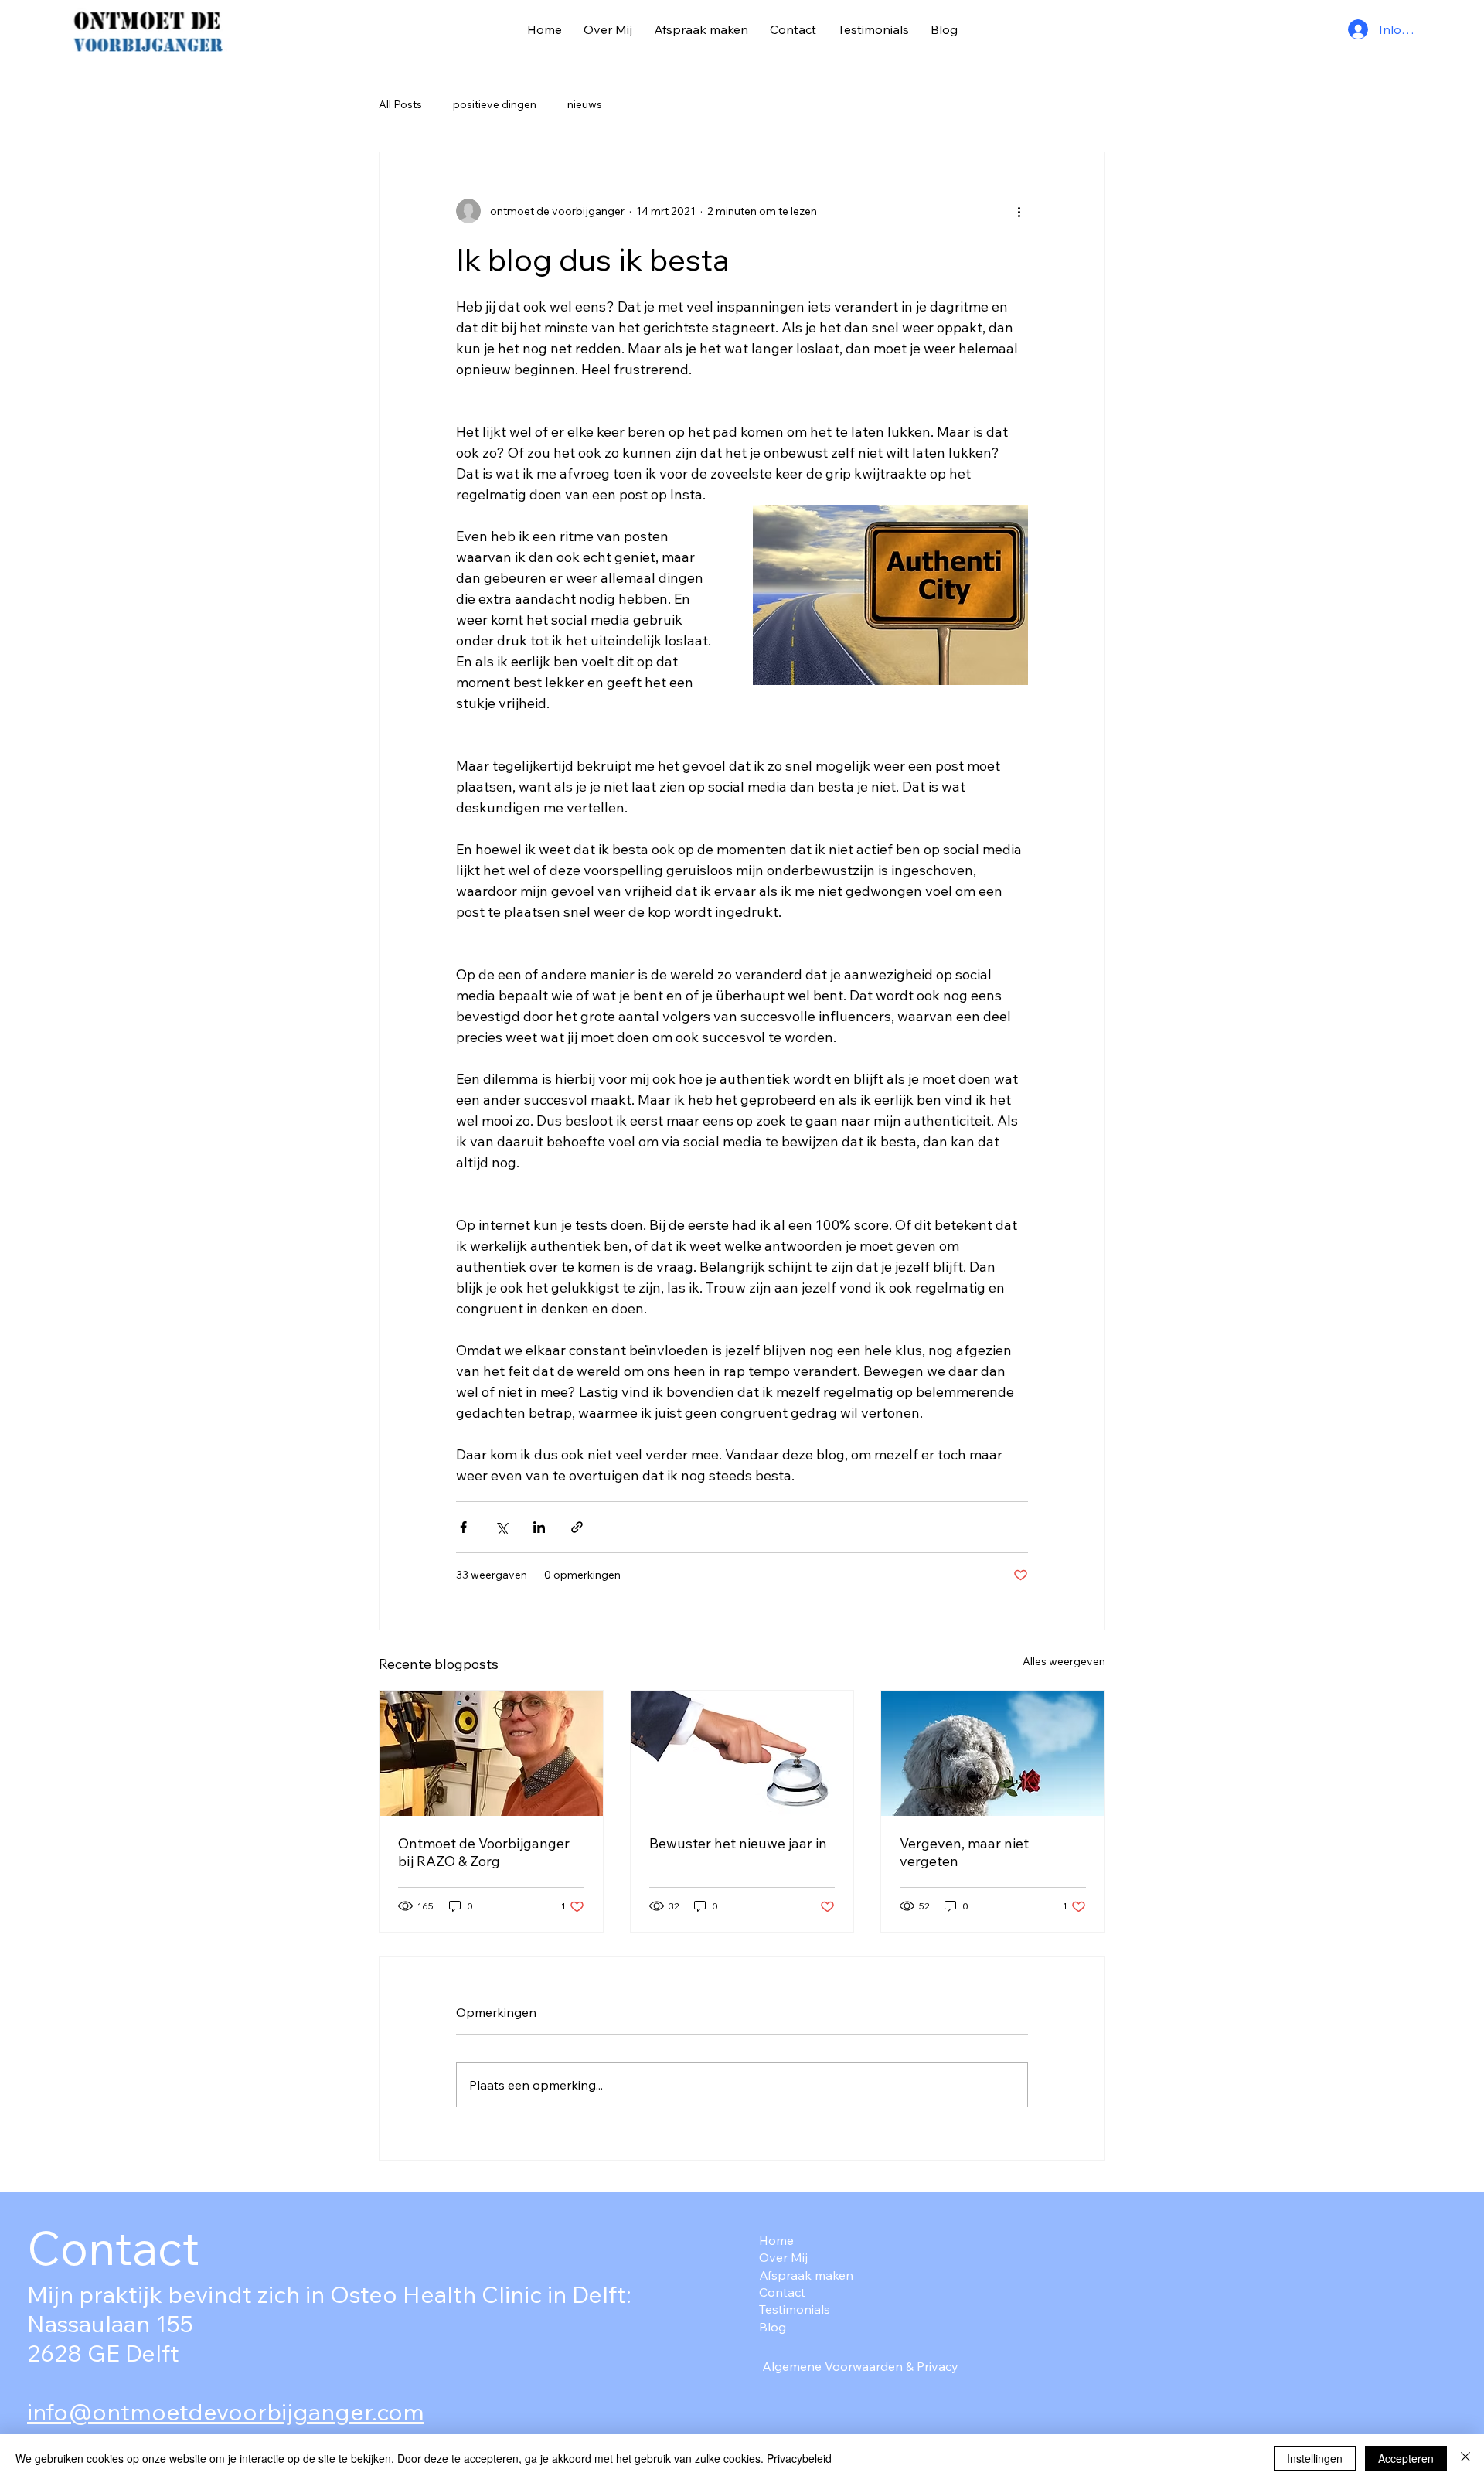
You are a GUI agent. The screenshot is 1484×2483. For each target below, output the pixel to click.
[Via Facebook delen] (463, 1527)
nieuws (585, 104)
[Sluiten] (1465, 2458)
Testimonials (795, 2309)
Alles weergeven (1064, 1661)
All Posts (400, 104)
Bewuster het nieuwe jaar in (738, 1843)
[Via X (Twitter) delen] (501, 1527)
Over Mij (783, 2257)
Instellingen (1315, 2458)
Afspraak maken (806, 2275)
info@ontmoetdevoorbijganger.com (226, 2412)
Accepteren (1406, 2458)
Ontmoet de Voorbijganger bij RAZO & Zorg (484, 1852)
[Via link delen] (577, 1527)
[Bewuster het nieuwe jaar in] (742, 1753)
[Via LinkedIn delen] (539, 1527)
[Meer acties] (1019, 211)
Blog (773, 2327)
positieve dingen (495, 104)
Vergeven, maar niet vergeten (964, 1852)
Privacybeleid (799, 2458)
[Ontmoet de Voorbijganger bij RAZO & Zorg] (491, 1753)
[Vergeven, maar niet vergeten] (993, 1753)
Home (776, 2240)
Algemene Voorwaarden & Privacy (860, 2366)
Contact (782, 2292)
